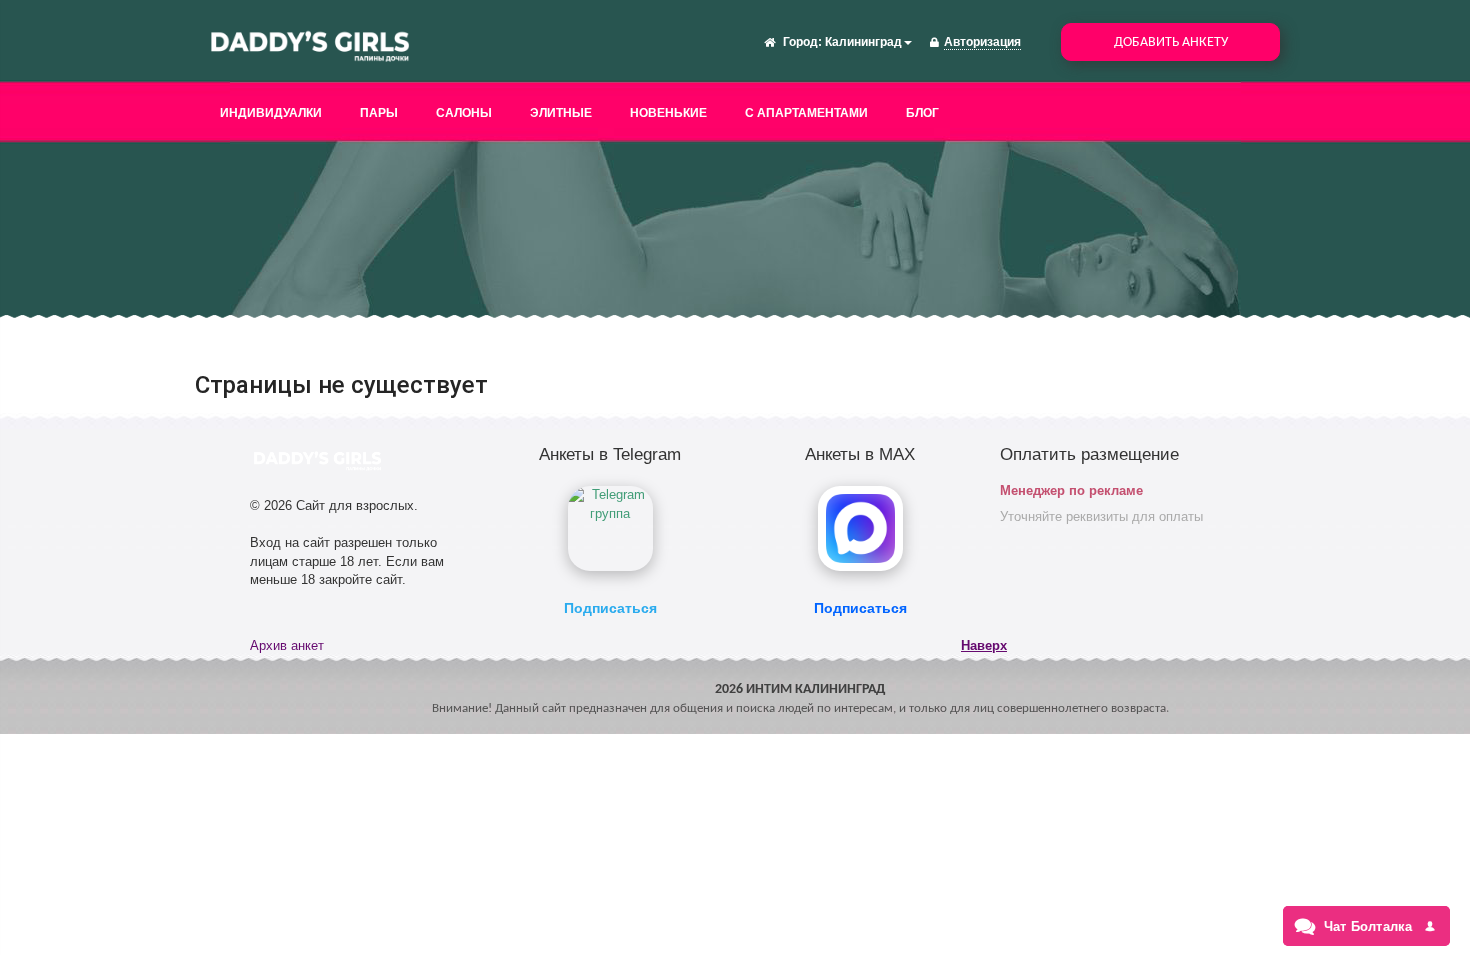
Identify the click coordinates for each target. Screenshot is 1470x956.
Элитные (561, 113)
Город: (802, 42)
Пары (379, 113)
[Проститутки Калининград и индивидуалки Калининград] (310, 44)
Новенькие (668, 113)
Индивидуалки (271, 113)
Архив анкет (287, 645)
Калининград (863, 42)
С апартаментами (806, 113)
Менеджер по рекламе (1071, 490)
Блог (922, 113)
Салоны (464, 113)
